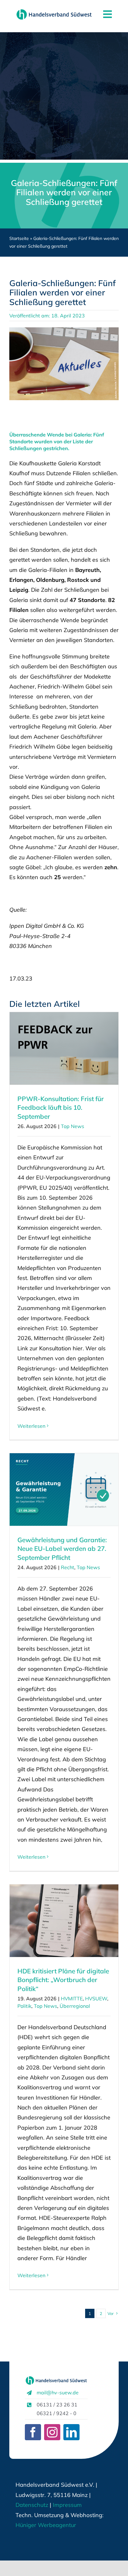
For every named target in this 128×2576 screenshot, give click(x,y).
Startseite (19, 238)
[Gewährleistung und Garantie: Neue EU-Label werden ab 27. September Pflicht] (64, 1489)
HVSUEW (96, 1998)
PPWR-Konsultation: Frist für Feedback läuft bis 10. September (61, 1108)
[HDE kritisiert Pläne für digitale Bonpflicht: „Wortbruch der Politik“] (64, 1921)
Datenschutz (32, 2505)
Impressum (66, 2505)
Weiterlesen (31, 1426)
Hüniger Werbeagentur (46, 2525)
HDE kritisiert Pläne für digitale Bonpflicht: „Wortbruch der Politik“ (63, 1980)
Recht (68, 1567)
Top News (73, 1126)
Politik (24, 2006)
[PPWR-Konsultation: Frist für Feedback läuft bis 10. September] (64, 1048)
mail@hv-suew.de (58, 2392)
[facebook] (33, 2432)
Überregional (75, 2006)
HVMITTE (72, 1998)
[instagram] (52, 2432)
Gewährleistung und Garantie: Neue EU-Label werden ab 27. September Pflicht (62, 1549)
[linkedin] (71, 2432)
